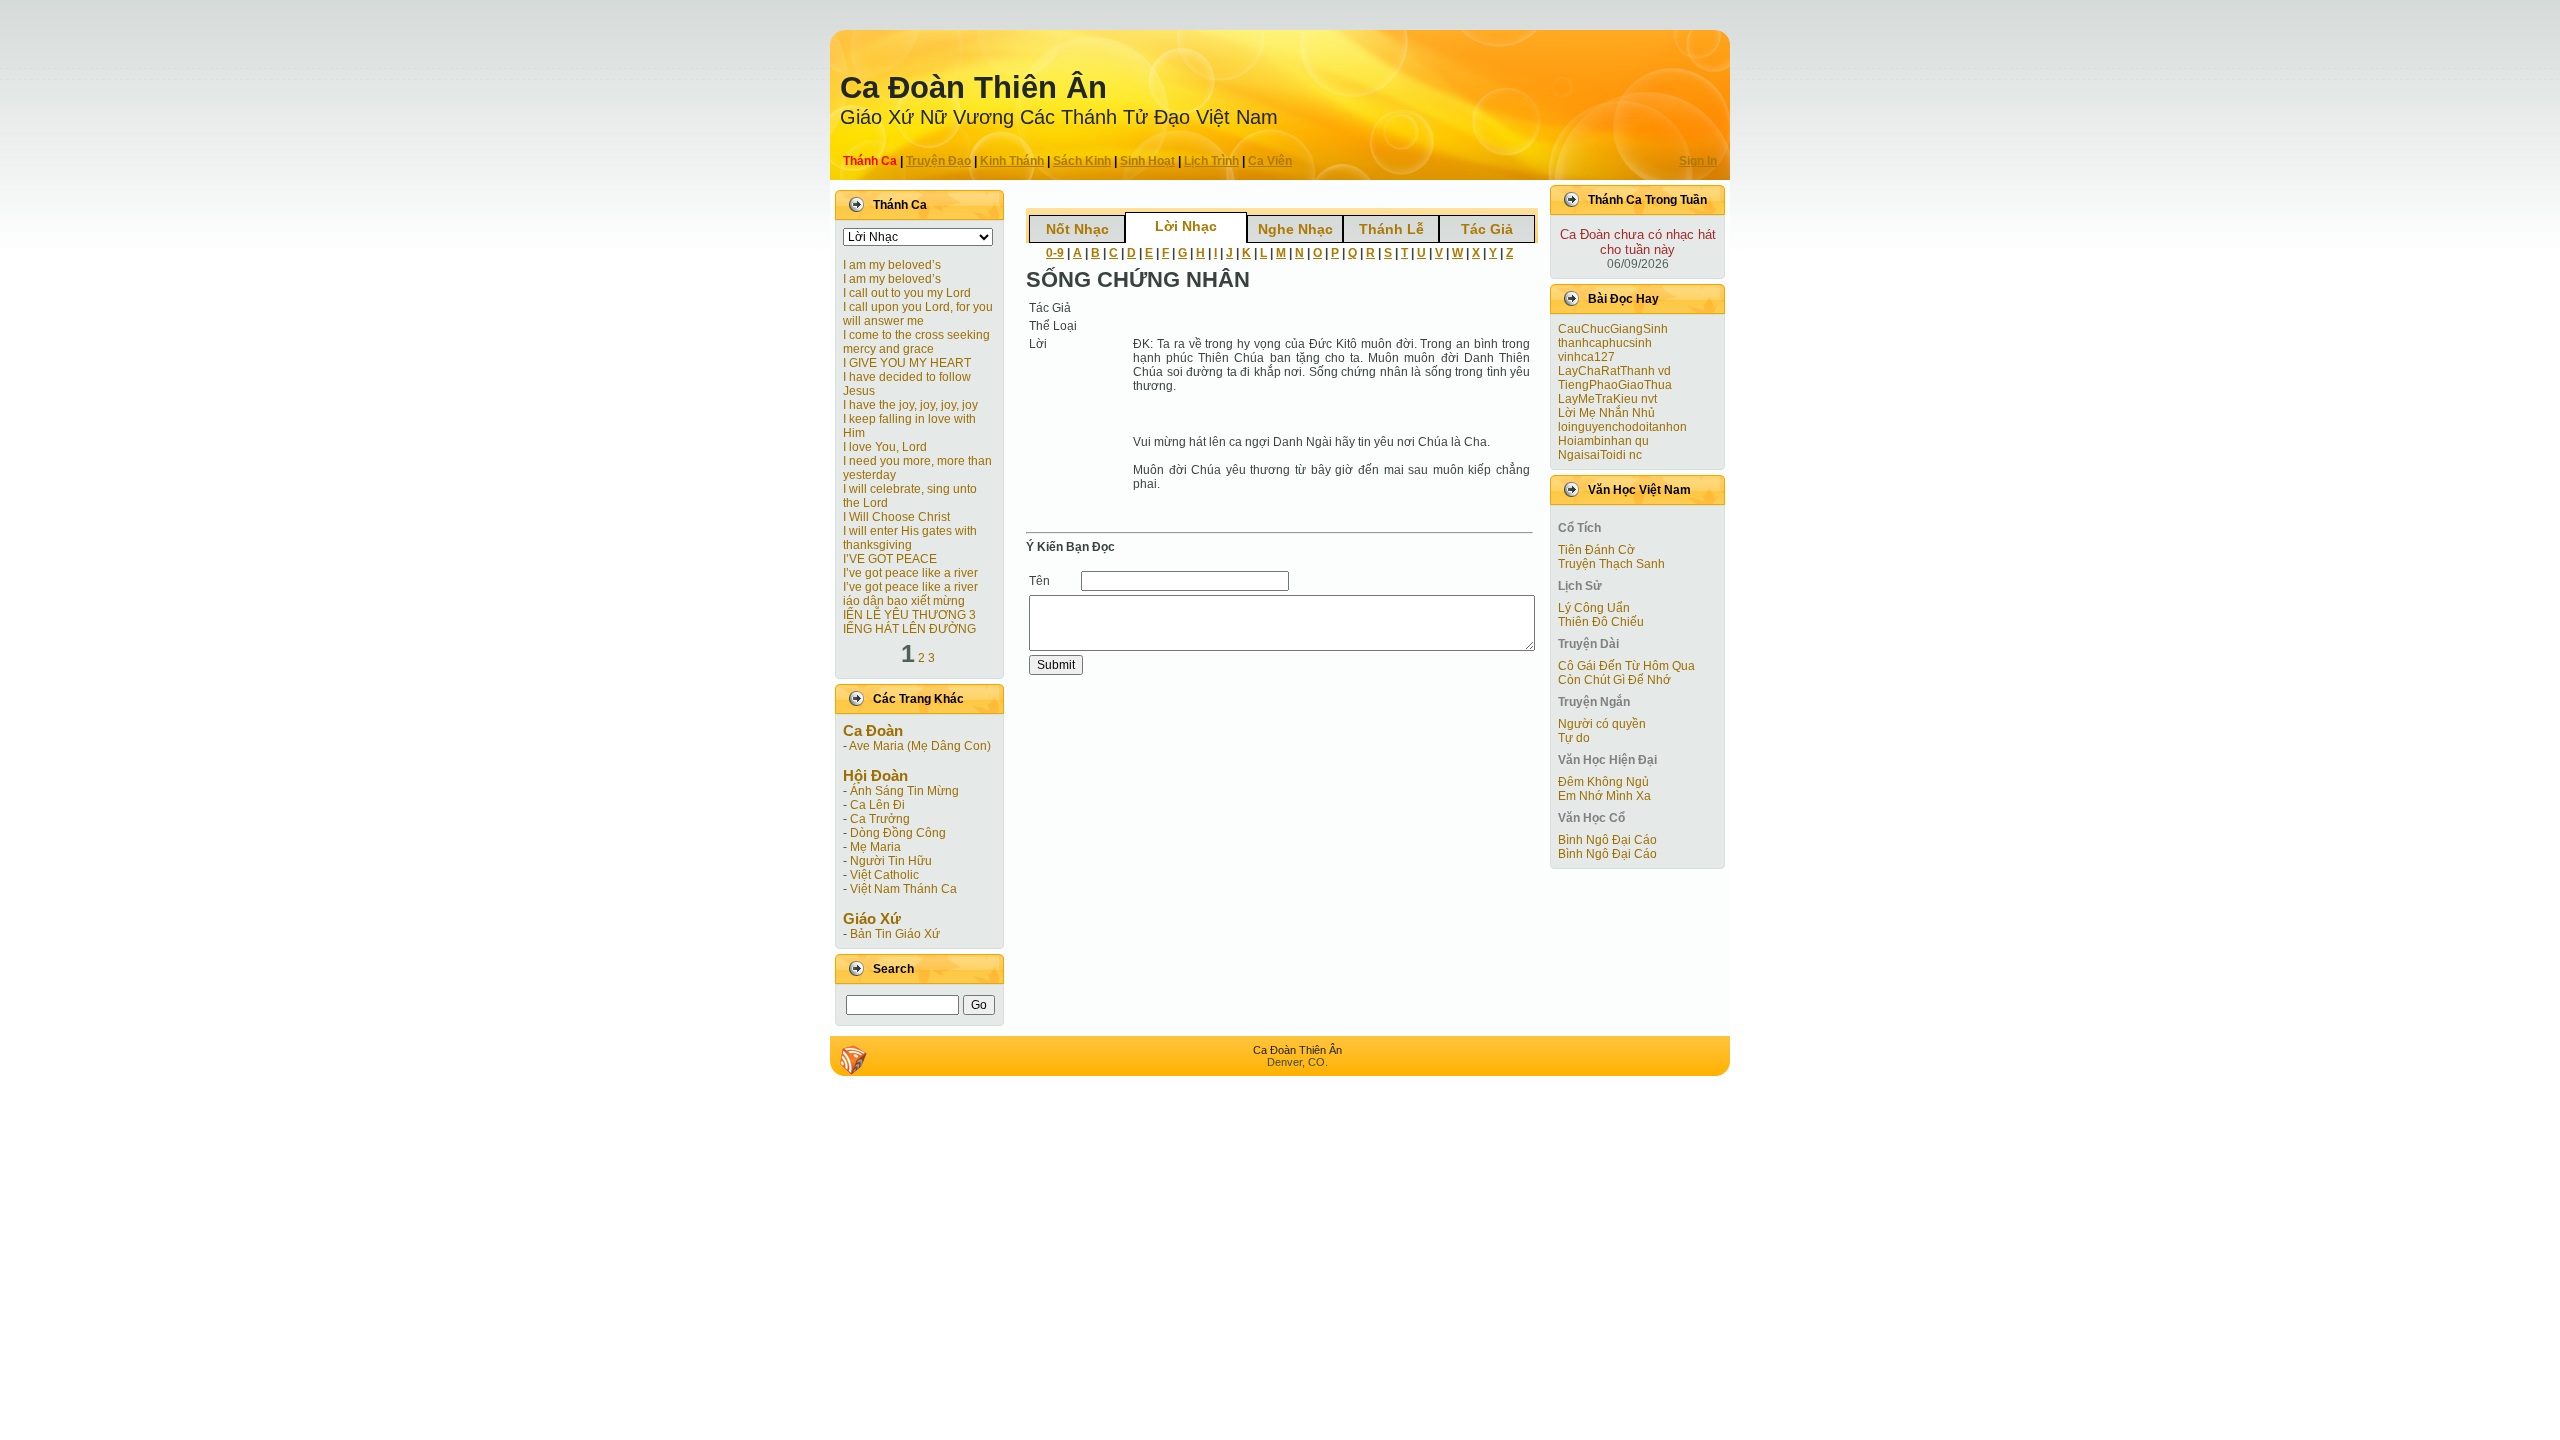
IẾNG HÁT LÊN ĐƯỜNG (909, 629)
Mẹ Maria (875, 847)
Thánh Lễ (1391, 229)
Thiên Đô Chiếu (1601, 622)
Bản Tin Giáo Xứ (895, 934)
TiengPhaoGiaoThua (1615, 385)
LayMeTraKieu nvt (1607, 399)
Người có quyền (1602, 724)
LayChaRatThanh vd (1614, 371)
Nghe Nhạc (1295, 229)
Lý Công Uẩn (1594, 608)
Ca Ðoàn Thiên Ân (973, 87)
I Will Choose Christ (896, 517)
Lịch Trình (1211, 161)
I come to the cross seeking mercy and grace (916, 342)
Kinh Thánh (1012, 161)
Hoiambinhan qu (1603, 441)
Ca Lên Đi (877, 805)
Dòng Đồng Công (898, 833)
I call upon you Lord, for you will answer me (918, 314)
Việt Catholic (884, 875)
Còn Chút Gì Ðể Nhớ (1614, 680)
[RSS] (853, 1060)
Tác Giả (1487, 229)
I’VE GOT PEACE (890, 559)
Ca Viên (1270, 161)
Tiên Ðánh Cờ (1596, 550)
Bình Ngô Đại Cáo (1607, 840)
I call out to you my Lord (907, 293)
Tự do (1574, 738)
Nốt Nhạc (1077, 229)
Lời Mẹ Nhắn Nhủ (1606, 413)
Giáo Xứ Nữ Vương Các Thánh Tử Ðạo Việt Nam (1059, 117)
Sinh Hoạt (1147, 161)
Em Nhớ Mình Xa (1604, 796)
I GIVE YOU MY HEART (907, 363)
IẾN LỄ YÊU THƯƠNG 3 (909, 615)
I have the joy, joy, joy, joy (910, 405)
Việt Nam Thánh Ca (903, 889)
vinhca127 (1586, 357)
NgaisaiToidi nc (1600, 455)
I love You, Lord (885, 447)
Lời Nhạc (1186, 226)
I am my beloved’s (892, 265)
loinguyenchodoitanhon (1622, 427)
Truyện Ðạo (938, 161)
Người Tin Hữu (891, 861)
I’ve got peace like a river (910, 573)
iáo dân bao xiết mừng (904, 601)
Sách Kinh (1082, 161)
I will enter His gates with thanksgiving (910, 538)
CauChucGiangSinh (1613, 329)
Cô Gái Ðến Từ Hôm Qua (1626, 666)
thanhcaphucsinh (1605, 343)
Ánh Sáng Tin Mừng (904, 791)
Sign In (1698, 161)
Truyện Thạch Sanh (1611, 564)
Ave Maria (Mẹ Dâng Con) (920, 746)
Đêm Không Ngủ (1603, 782)
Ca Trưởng (880, 819)
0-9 (1055, 253)
